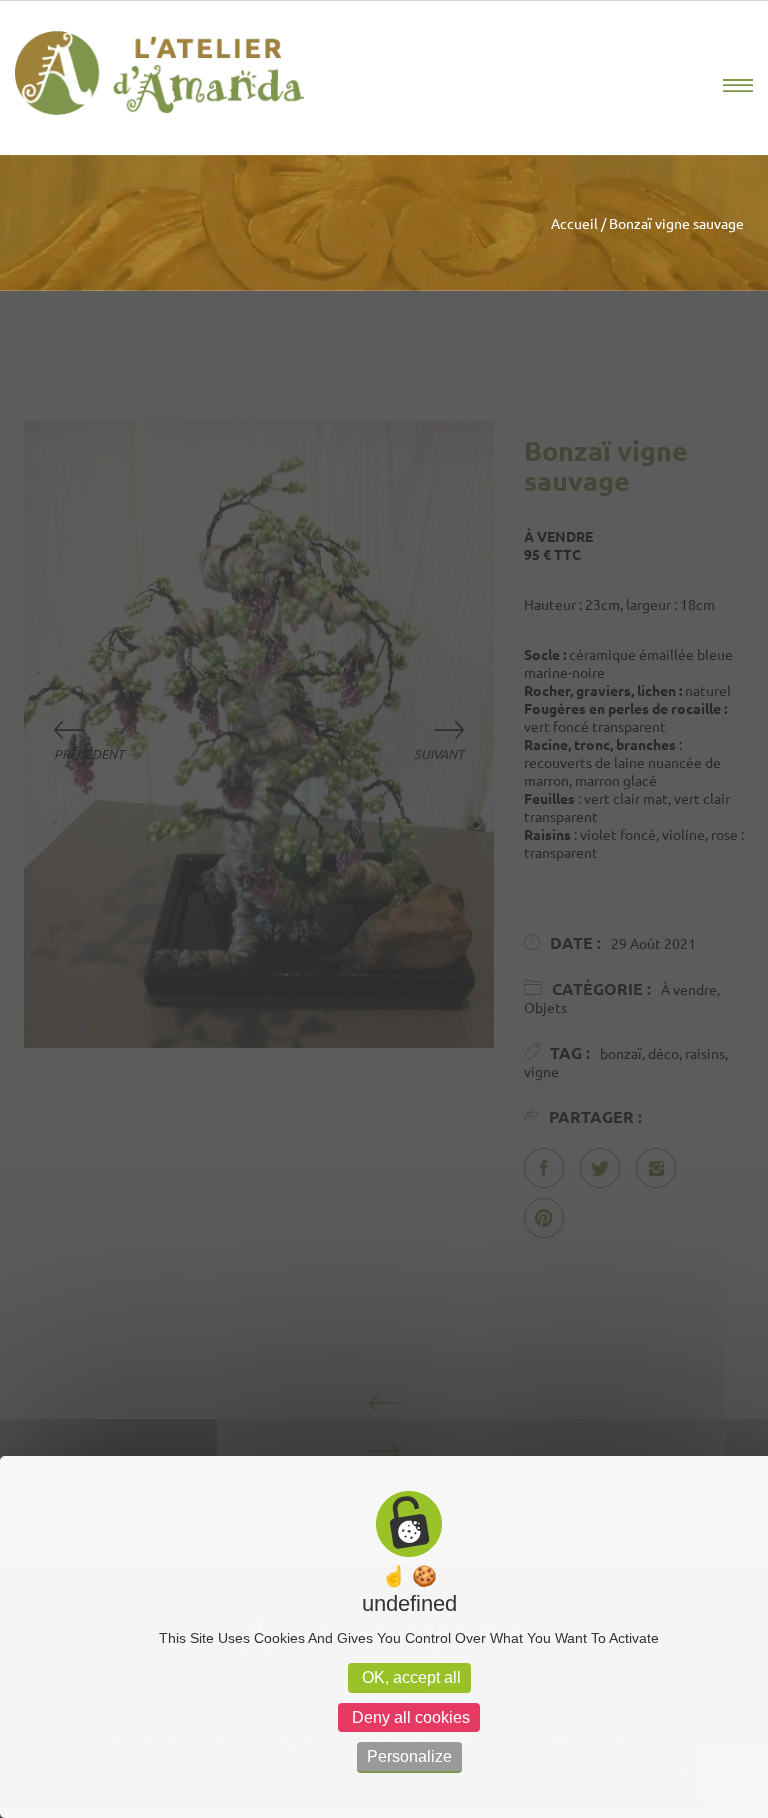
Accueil (574, 223)
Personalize (409, 1756)
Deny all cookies (409, 1717)
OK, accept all (409, 1677)
